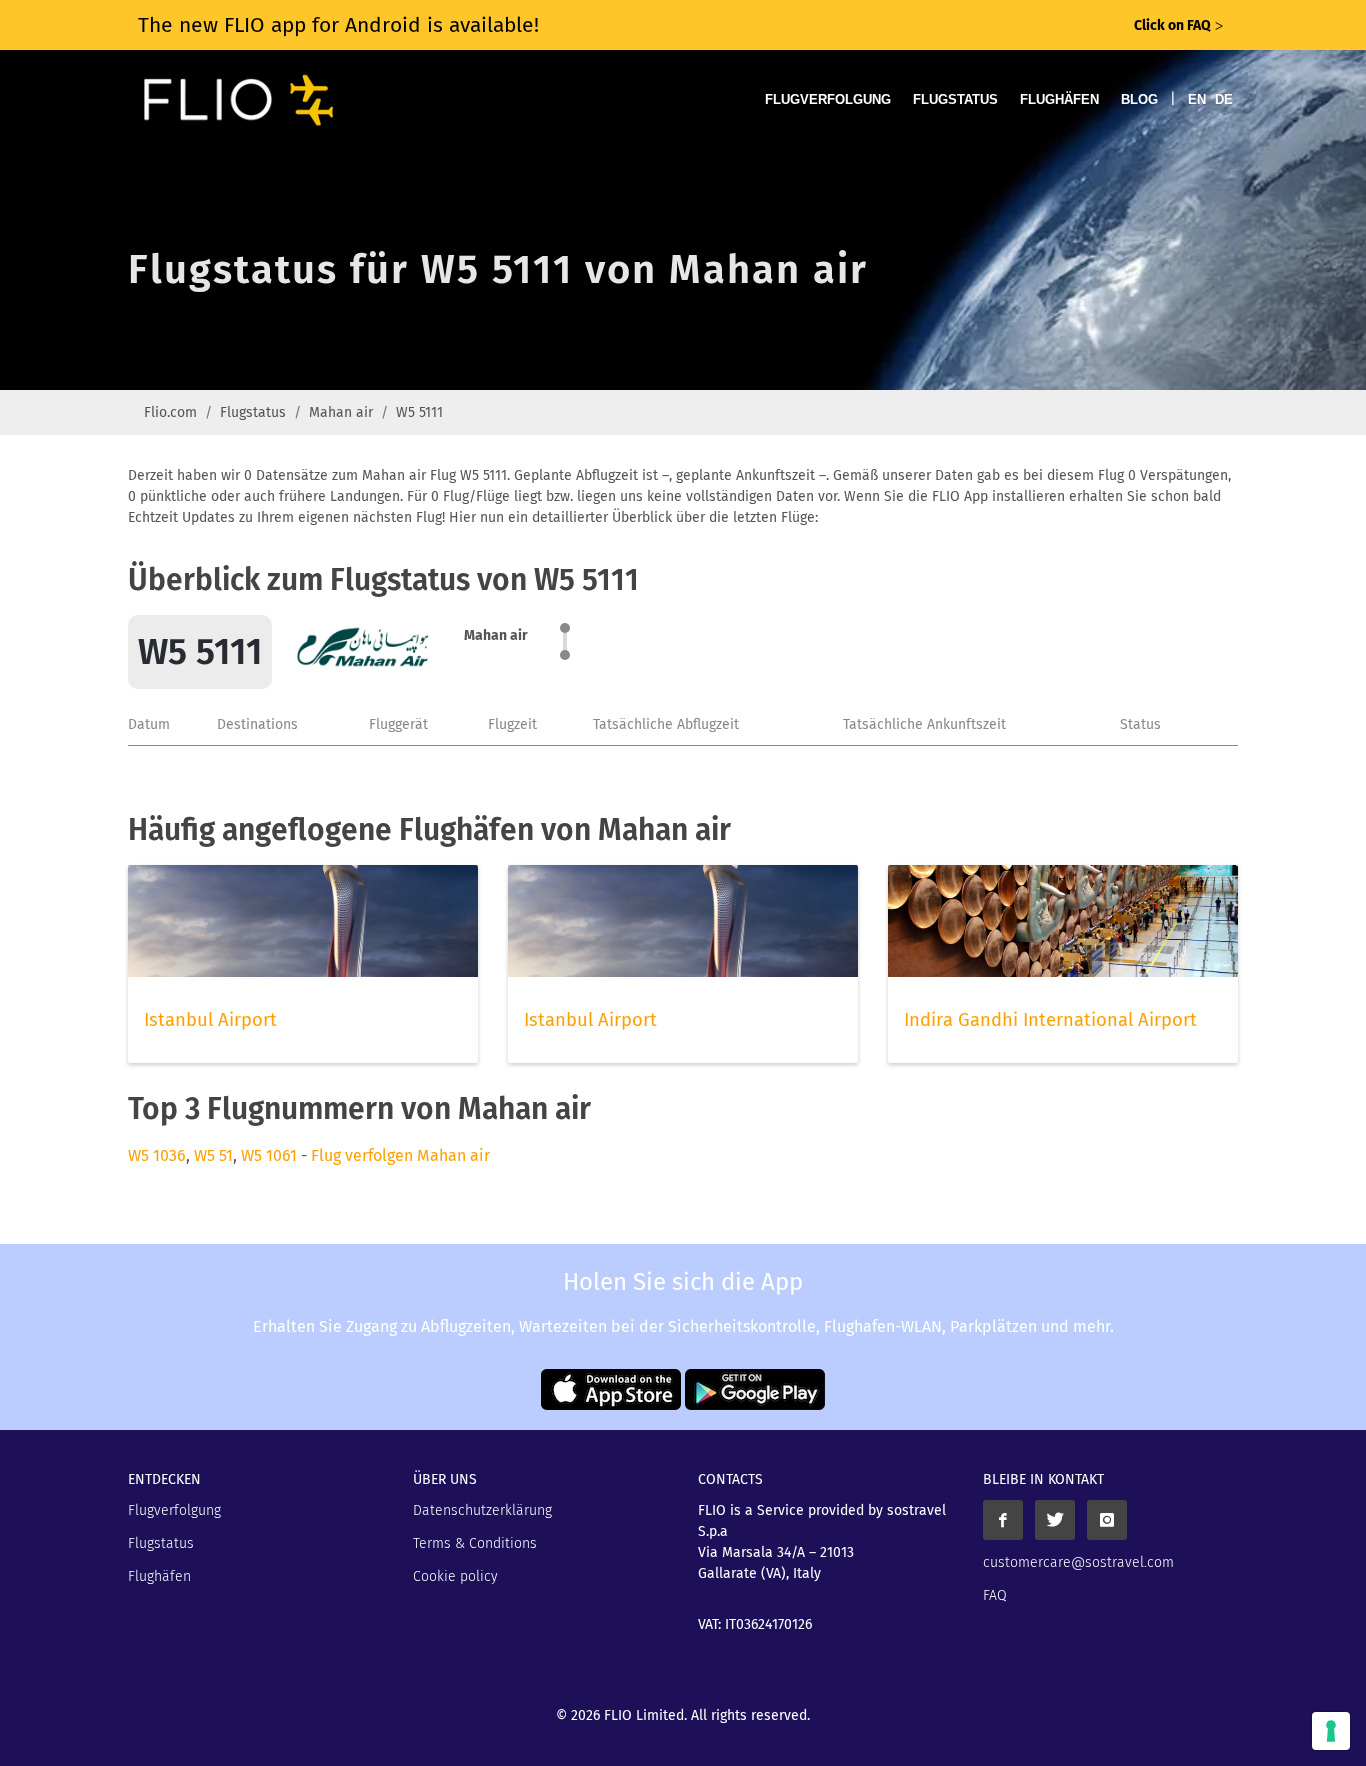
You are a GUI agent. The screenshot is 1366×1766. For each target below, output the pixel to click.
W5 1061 (269, 1155)
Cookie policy (455, 1576)
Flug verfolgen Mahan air (400, 1155)
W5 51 (213, 1155)
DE (1224, 99)
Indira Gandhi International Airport (1050, 1020)
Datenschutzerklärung (482, 1510)
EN (1197, 99)
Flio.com (170, 412)
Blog (1139, 99)
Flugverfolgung (828, 99)
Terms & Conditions (475, 1543)
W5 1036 (157, 1155)
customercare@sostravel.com (1078, 1562)
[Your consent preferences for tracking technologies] (1331, 1731)
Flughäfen (1059, 99)
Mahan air (341, 412)
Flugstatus (955, 99)
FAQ (995, 1595)
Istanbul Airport (210, 1020)
